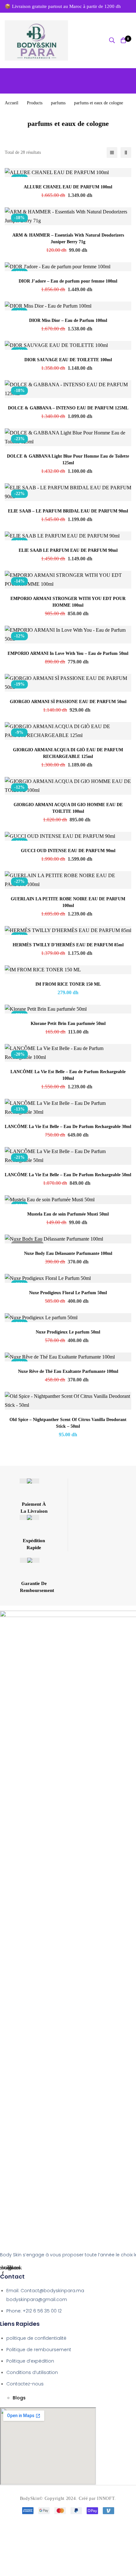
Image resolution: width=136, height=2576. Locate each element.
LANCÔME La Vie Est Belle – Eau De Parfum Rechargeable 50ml (68, 1175)
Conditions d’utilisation (32, 2372)
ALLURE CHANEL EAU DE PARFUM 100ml (68, 187)
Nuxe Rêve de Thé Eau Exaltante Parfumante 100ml (68, 1371)
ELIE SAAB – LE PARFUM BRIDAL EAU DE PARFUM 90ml (68, 511)
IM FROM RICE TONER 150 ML (68, 984)
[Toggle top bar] (130, 6)
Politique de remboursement (39, 2350)
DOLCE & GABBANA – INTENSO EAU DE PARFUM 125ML (68, 408)
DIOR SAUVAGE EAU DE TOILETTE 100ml (68, 360)
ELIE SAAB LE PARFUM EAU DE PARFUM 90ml (68, 550)
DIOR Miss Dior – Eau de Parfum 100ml (68, 320)
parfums (58, 103)
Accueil (12, 103)
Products (35, 103)
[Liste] (112, 153)
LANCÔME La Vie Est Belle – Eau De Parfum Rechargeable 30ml (68, 1127)
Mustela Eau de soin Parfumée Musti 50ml (68, 1214)
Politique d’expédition (30, 2361)
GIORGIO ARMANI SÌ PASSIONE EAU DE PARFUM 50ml (68, 702)
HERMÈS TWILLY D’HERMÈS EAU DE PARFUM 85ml (68, 945)
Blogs (19, 2398)
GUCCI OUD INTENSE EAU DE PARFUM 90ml (68, 851)
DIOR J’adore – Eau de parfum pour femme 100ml (68, 281)
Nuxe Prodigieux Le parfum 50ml (68, 1332)
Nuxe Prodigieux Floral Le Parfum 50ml (68, 1293)
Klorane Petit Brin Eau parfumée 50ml (68, 1024)
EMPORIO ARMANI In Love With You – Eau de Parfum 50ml (68, 653)
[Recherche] (112, 40)
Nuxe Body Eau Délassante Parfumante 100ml (68, 1253)
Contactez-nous (25, 2384)
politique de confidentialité (36, 2338)
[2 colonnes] (126, 153)
